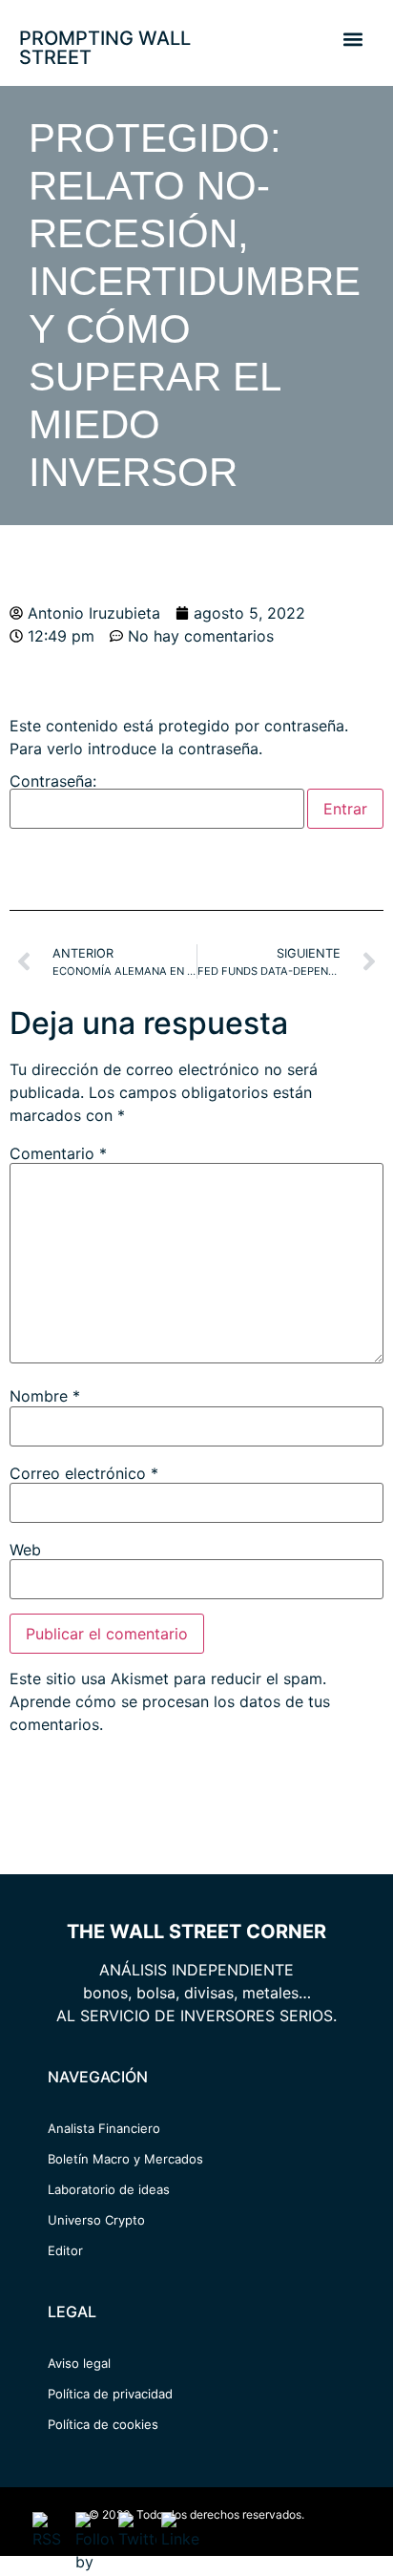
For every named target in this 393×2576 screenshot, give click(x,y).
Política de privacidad (110, 2394)
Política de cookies (103, 2424)
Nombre (45, 1396)
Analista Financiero (104, 2128)
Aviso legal (79, 2363)
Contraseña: (53, 782)
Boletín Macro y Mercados (125, 2159)
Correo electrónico (84, 1473)
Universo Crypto (96, 2220)
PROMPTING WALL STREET (105, 48)
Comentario (58, 1153)
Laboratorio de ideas (109, 2189)
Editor (65, 2250)
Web (25, 1550)
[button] (352, 39)
